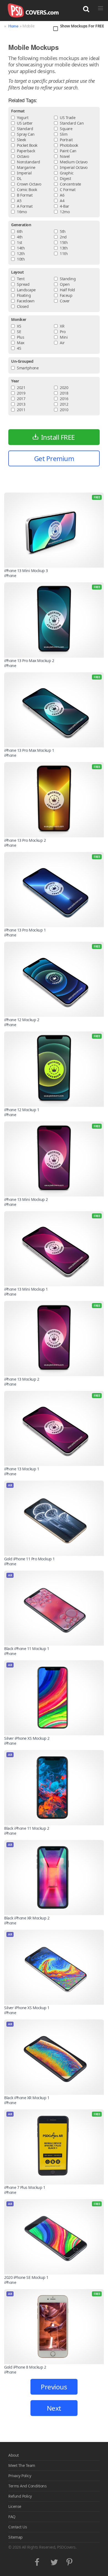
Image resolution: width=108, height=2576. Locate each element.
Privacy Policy (20, 2476)
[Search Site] (86, 9)
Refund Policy (20, 2496)
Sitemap (16, 2537)
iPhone (10, 576)
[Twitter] (54, 2561)
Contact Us (18, 2527)
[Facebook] (38, 2561)
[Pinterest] (70, 2561)
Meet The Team (22, 2465)
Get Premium (54, 458)
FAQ (12, 2517)
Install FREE (58, 437)
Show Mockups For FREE (82, 26)
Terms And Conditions (27, 2486)
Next (54, 2408)
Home (13, 26)
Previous (54, 2387)
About (14, 2455)
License (15, 2506)
